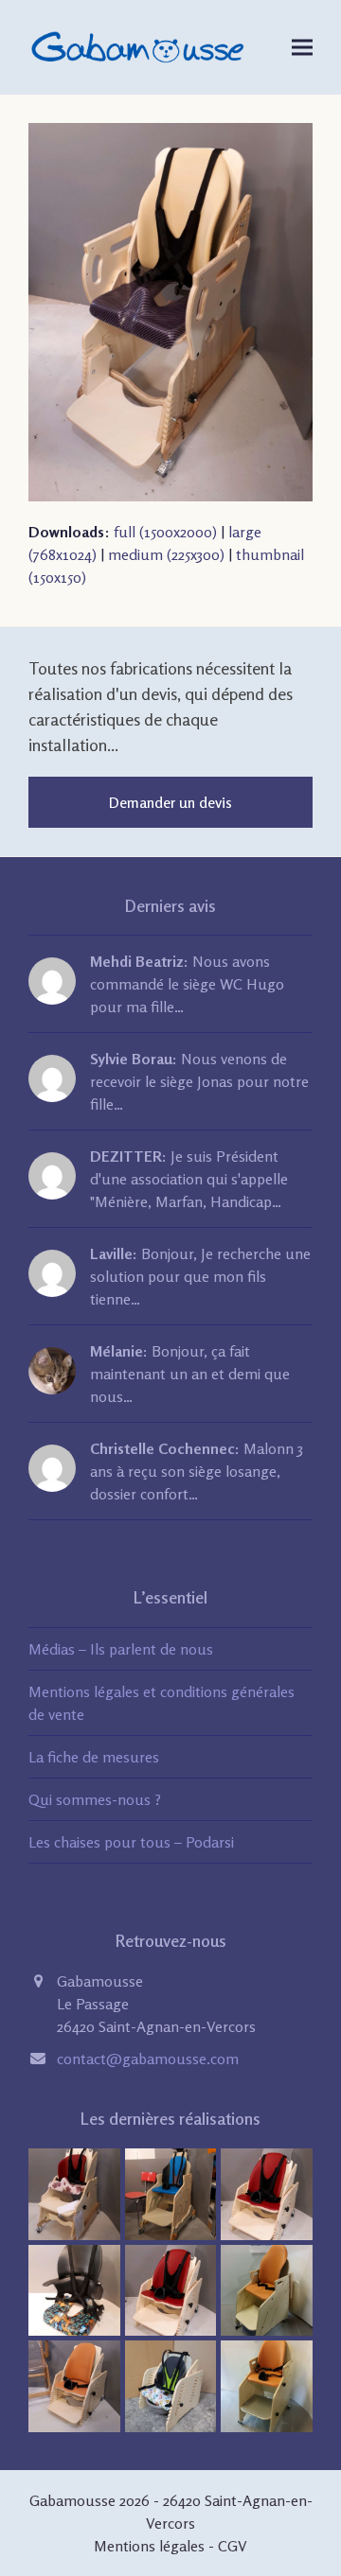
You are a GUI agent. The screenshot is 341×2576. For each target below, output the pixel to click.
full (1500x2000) (165, 532)
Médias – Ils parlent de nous (121, 1649)
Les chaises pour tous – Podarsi (131, 1842)
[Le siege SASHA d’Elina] (267, 2192)
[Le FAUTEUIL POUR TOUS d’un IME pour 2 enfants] (267, 2385)
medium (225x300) (166, 554)
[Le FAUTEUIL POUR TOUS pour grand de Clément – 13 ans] (171, 2192)
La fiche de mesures (94, 1757)
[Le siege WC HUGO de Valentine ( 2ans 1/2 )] (74, 2192)
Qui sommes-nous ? (95, 1799)
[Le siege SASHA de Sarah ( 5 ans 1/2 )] (74, 2385)
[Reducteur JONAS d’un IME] (74, 2288)
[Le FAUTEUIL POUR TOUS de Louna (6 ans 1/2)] (267, 2288)
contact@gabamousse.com (148, 2059)
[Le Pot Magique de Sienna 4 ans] (171, 2385)
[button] (302, 47)
